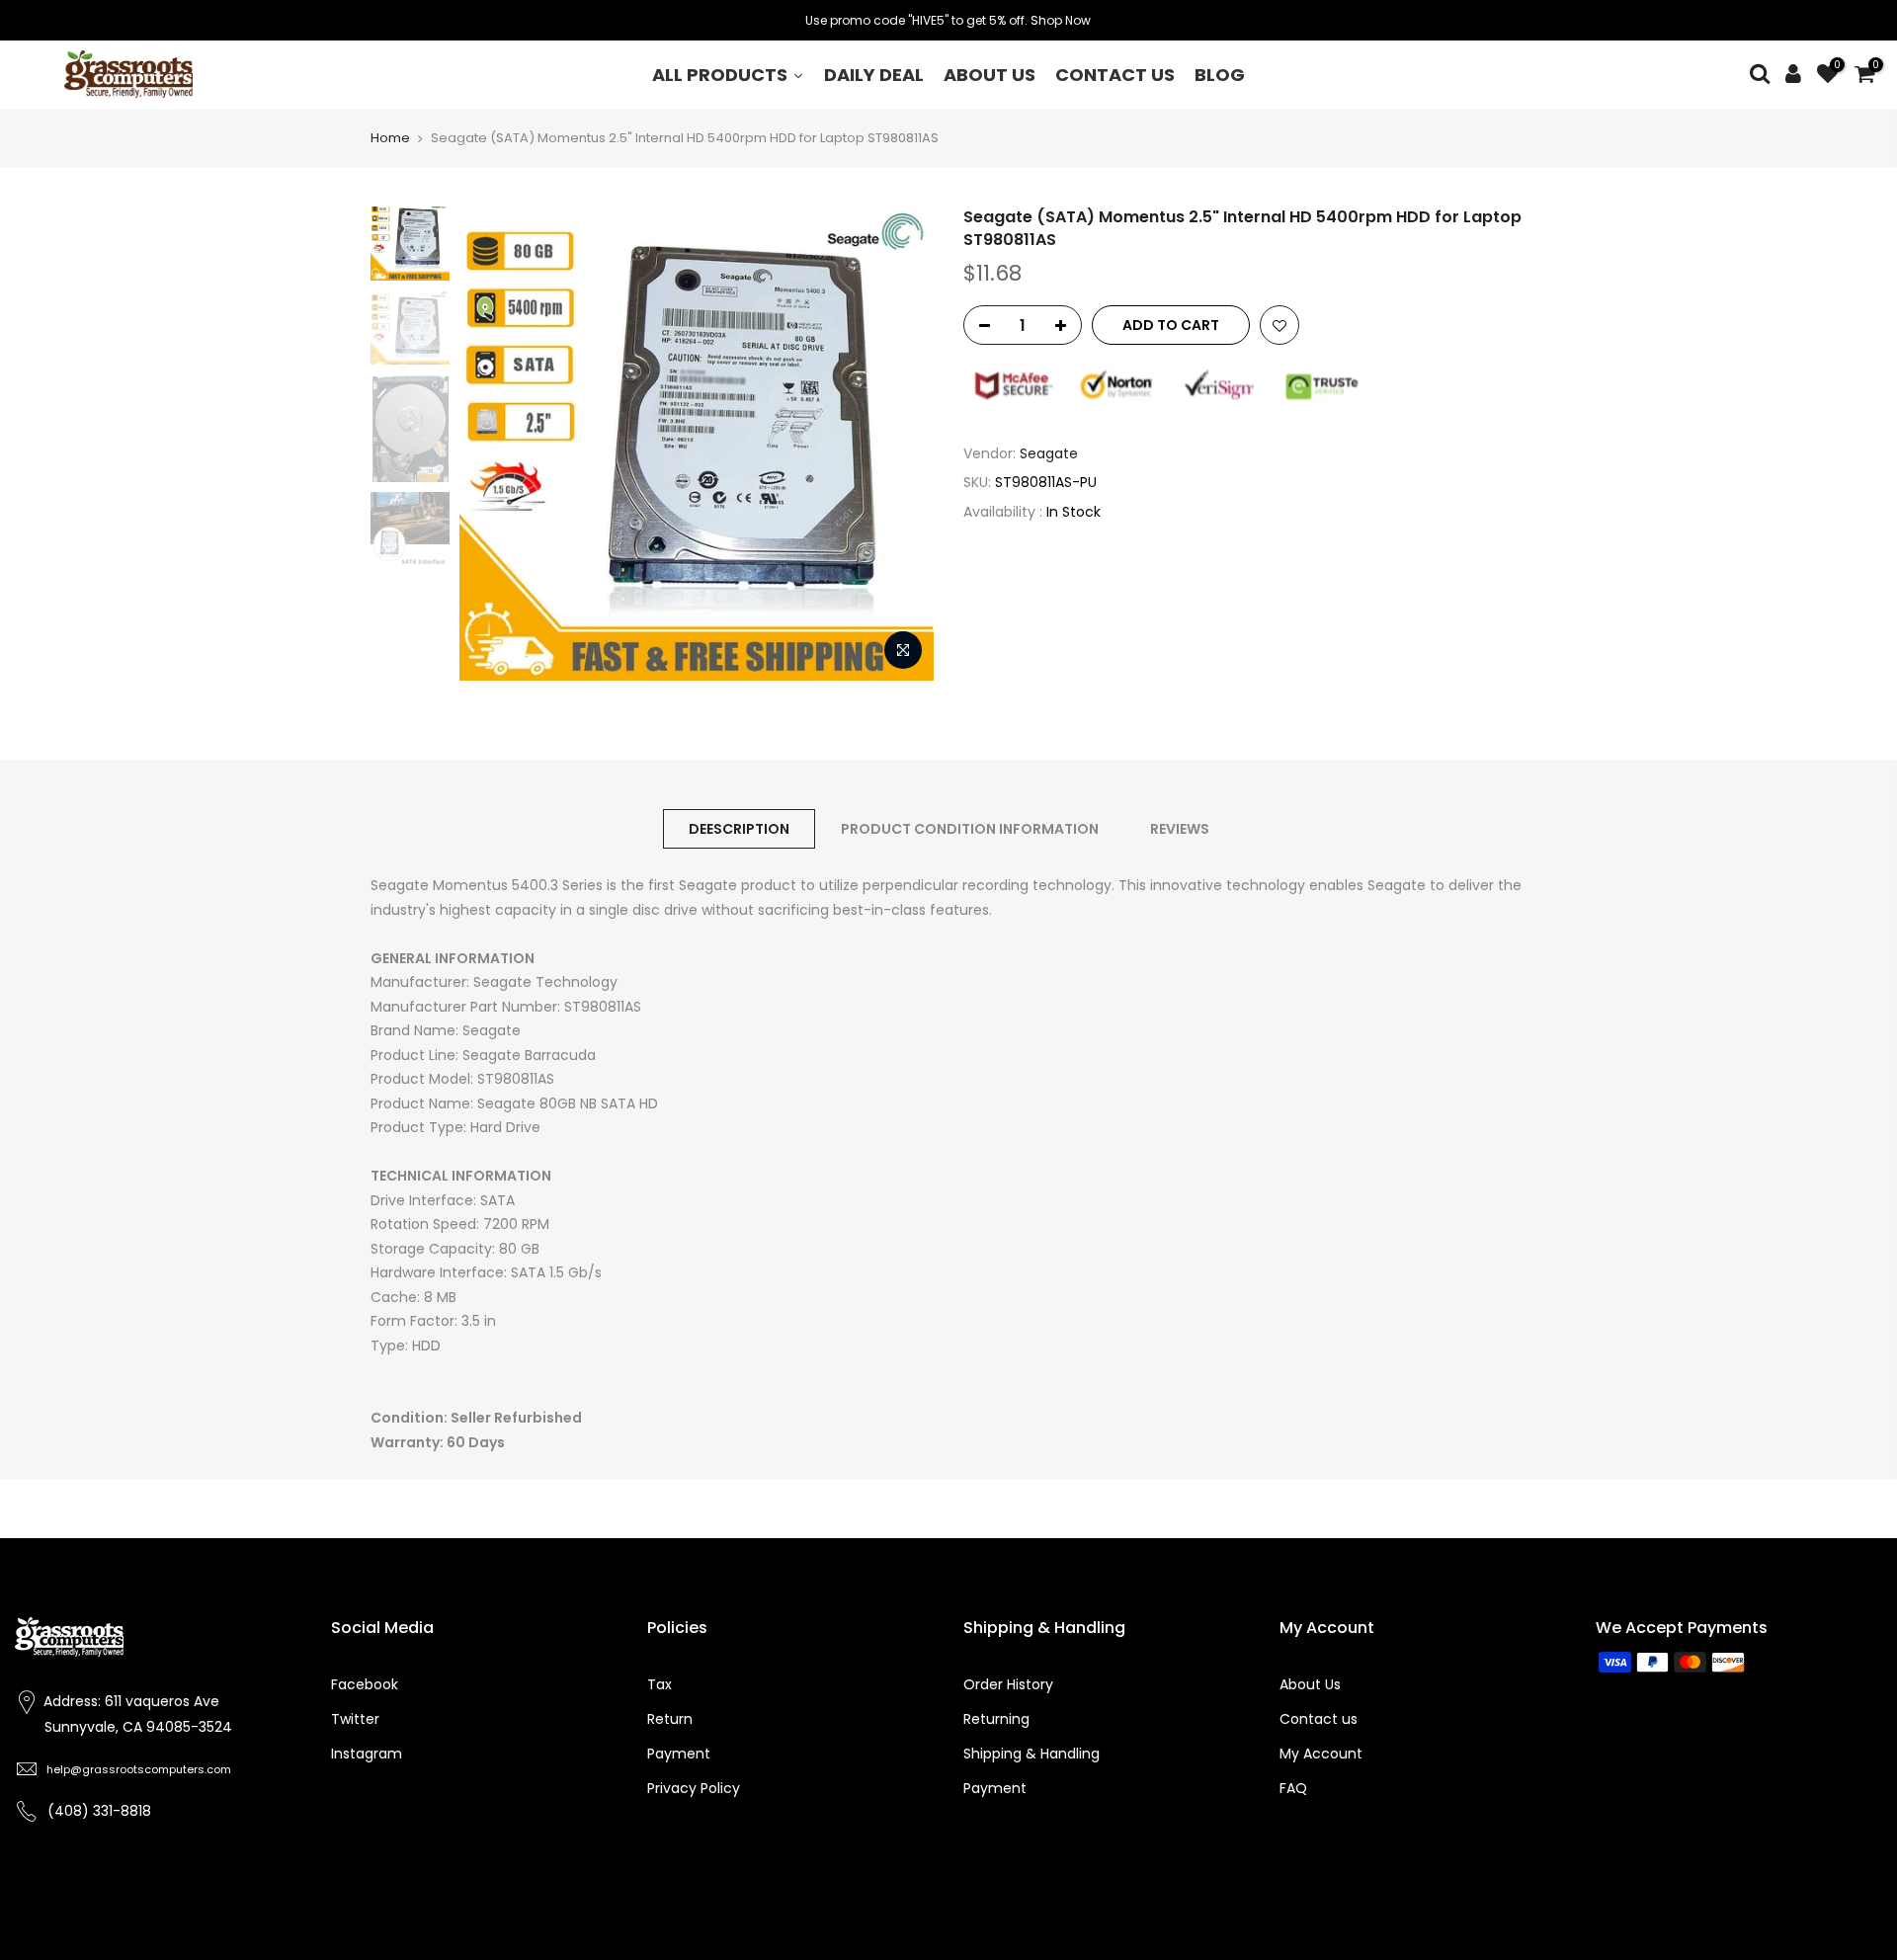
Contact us (1319, 1719)
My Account (1321, 1754)
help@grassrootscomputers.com (139, 1769)
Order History (1008, 1684)
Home (390, 138)
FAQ (1293, 1788)
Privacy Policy (694, 1788)
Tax (660, 1684)
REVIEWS (1180, 829)
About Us (1310, 1684)
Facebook (365, 1684)
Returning (996, 1719)
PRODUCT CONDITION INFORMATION (970, 829)
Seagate (1049, 453)
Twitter (355, 1719)
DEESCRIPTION (739, 829)
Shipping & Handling (1031, 1754)
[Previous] (494, 444)
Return (670, 1719)
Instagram (367, 1754)
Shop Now (1061, 20)
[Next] (899, 444)
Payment (679, 1754)
